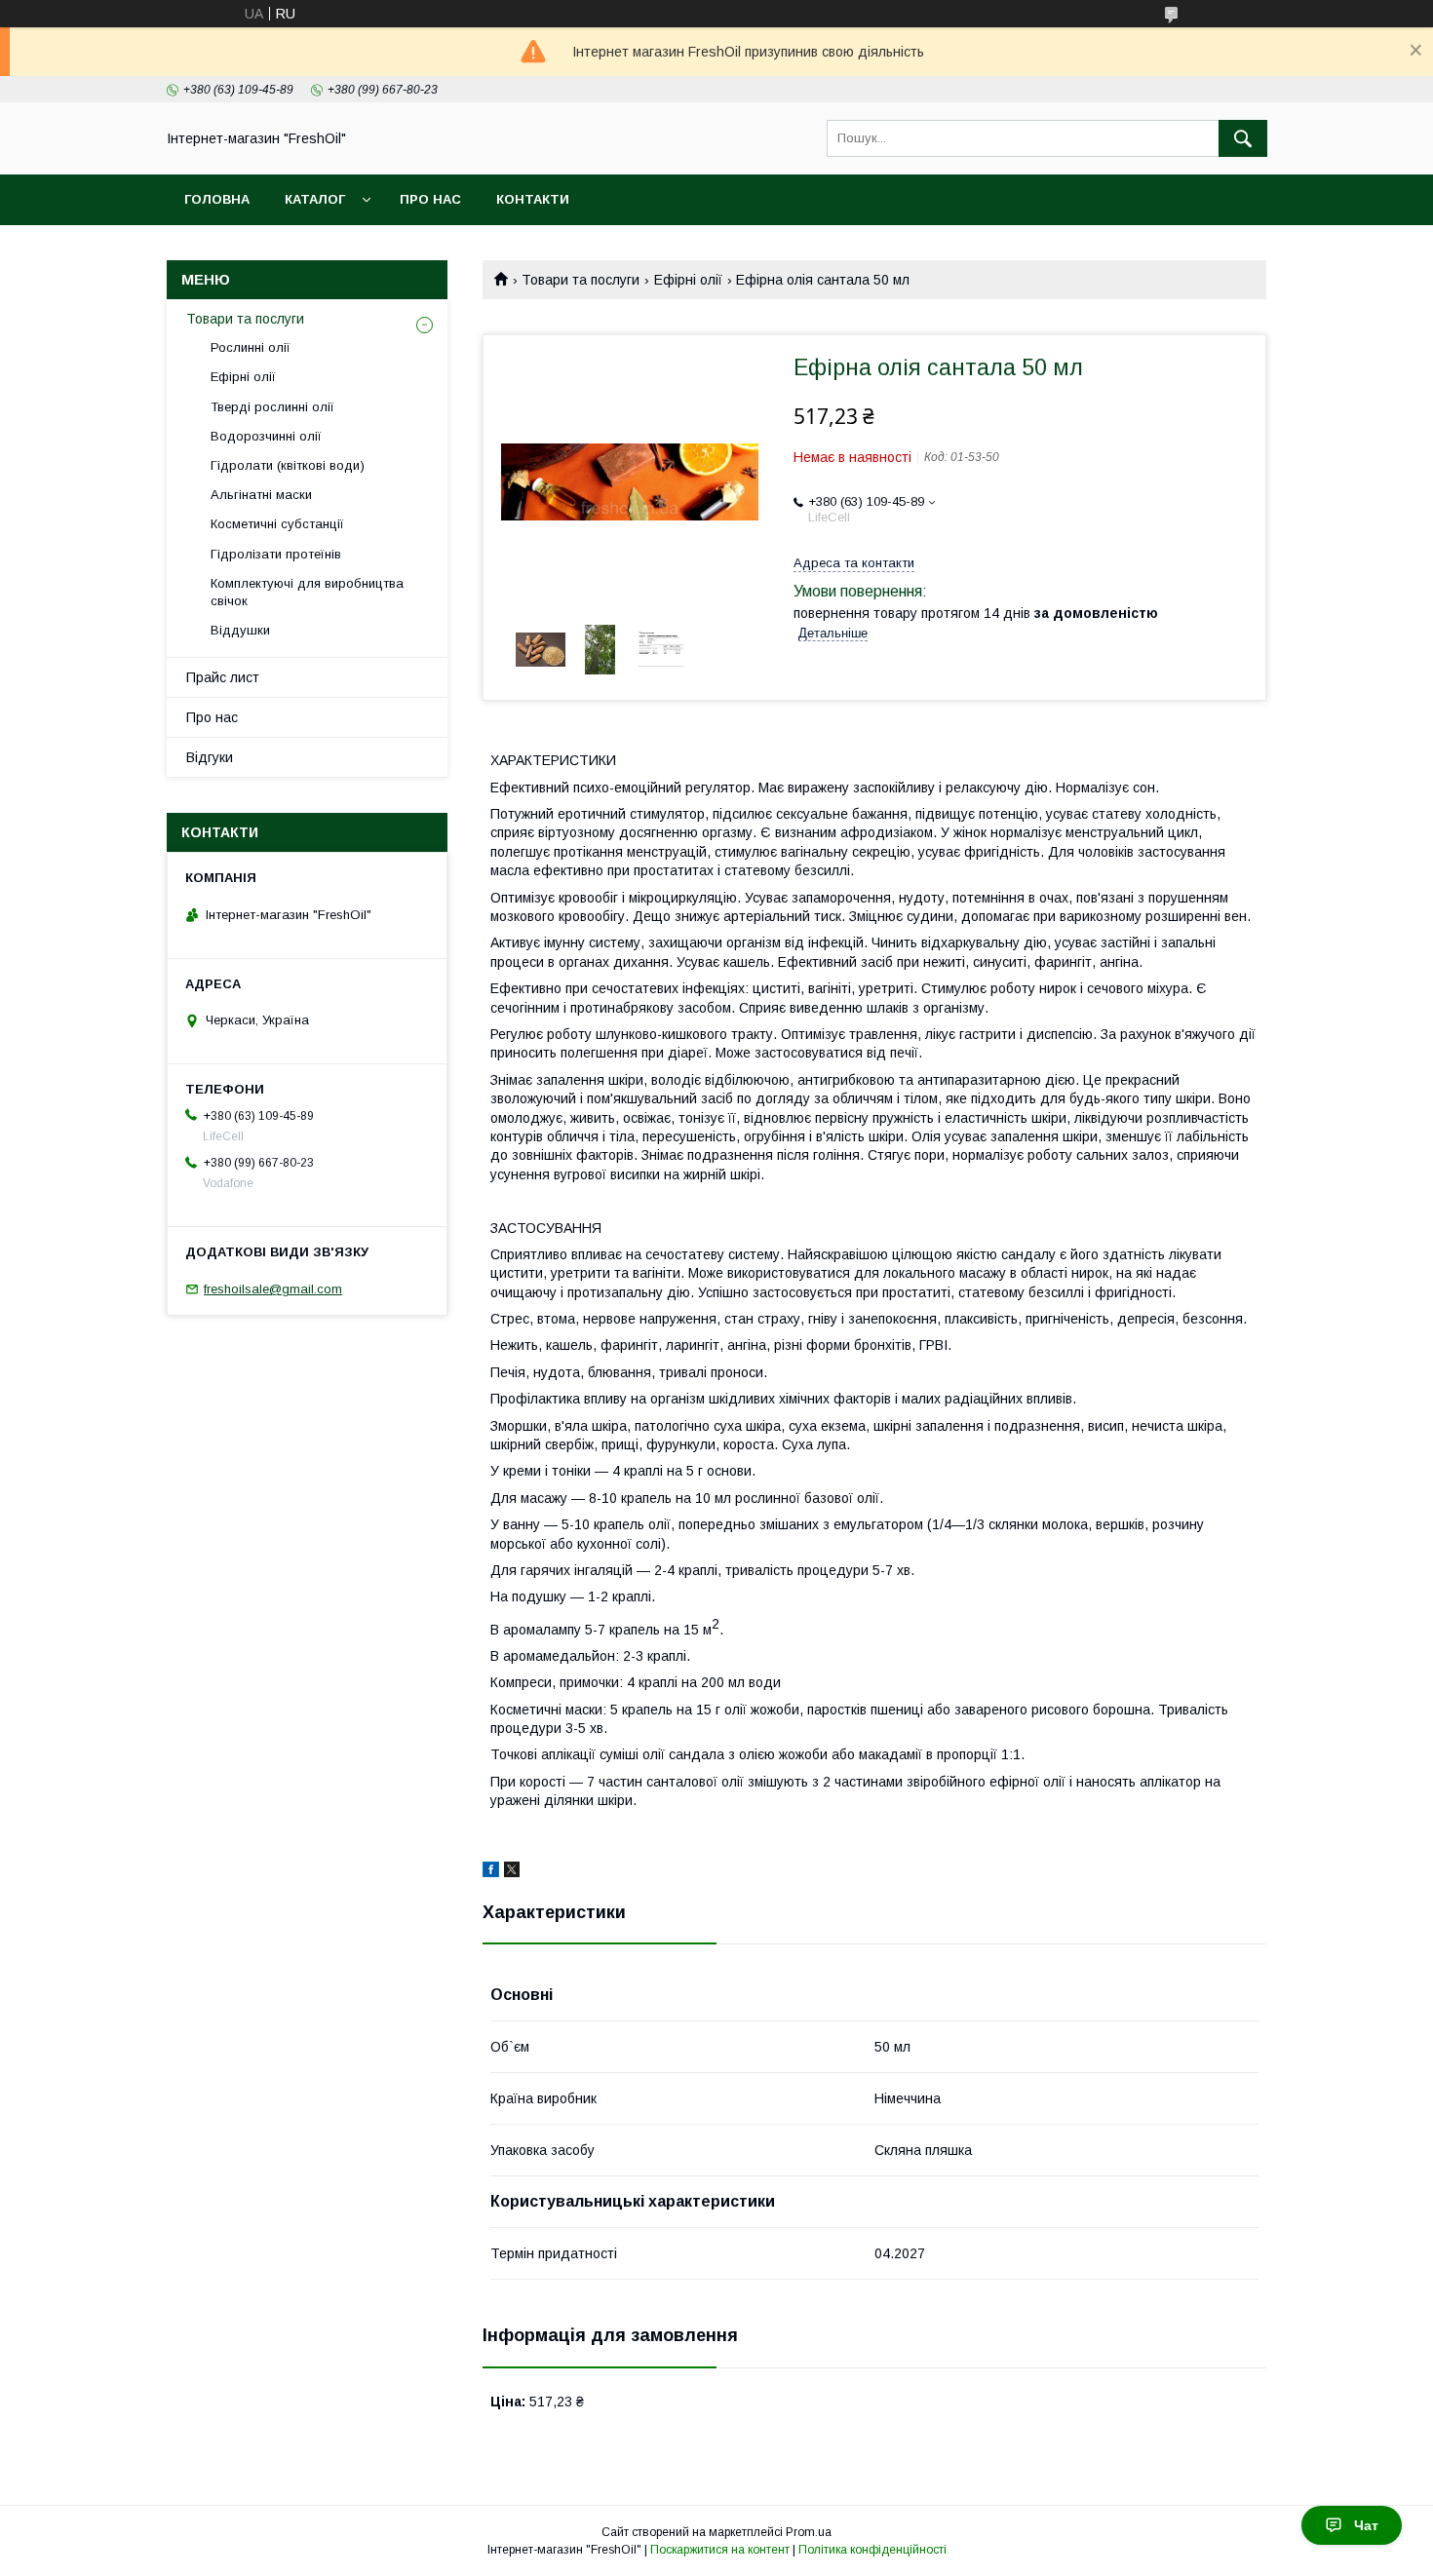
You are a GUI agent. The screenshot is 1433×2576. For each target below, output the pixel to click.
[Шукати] (1243, 138)
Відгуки (210, 757)
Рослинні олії (251, 347)
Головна (217, 199)
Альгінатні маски (261, 495)
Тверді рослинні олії (272, 407)
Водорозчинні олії (266, 436)
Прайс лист (223, 677)
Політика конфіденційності (872, 2550)
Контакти (533, 199)
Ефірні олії (688, 280)
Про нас (430, 199)
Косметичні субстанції (277, 524)
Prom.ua (809, 2532)
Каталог (315, 199)
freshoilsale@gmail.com (273, 1289)
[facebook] (491, 1872)
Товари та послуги (581, 280)
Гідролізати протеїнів (276, 554)
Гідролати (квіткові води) (288, 465)
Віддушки (240, 630)
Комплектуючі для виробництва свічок (307, 592)
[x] (512, 1872)
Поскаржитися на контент (720, 2550)
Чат (1366, 2525)
